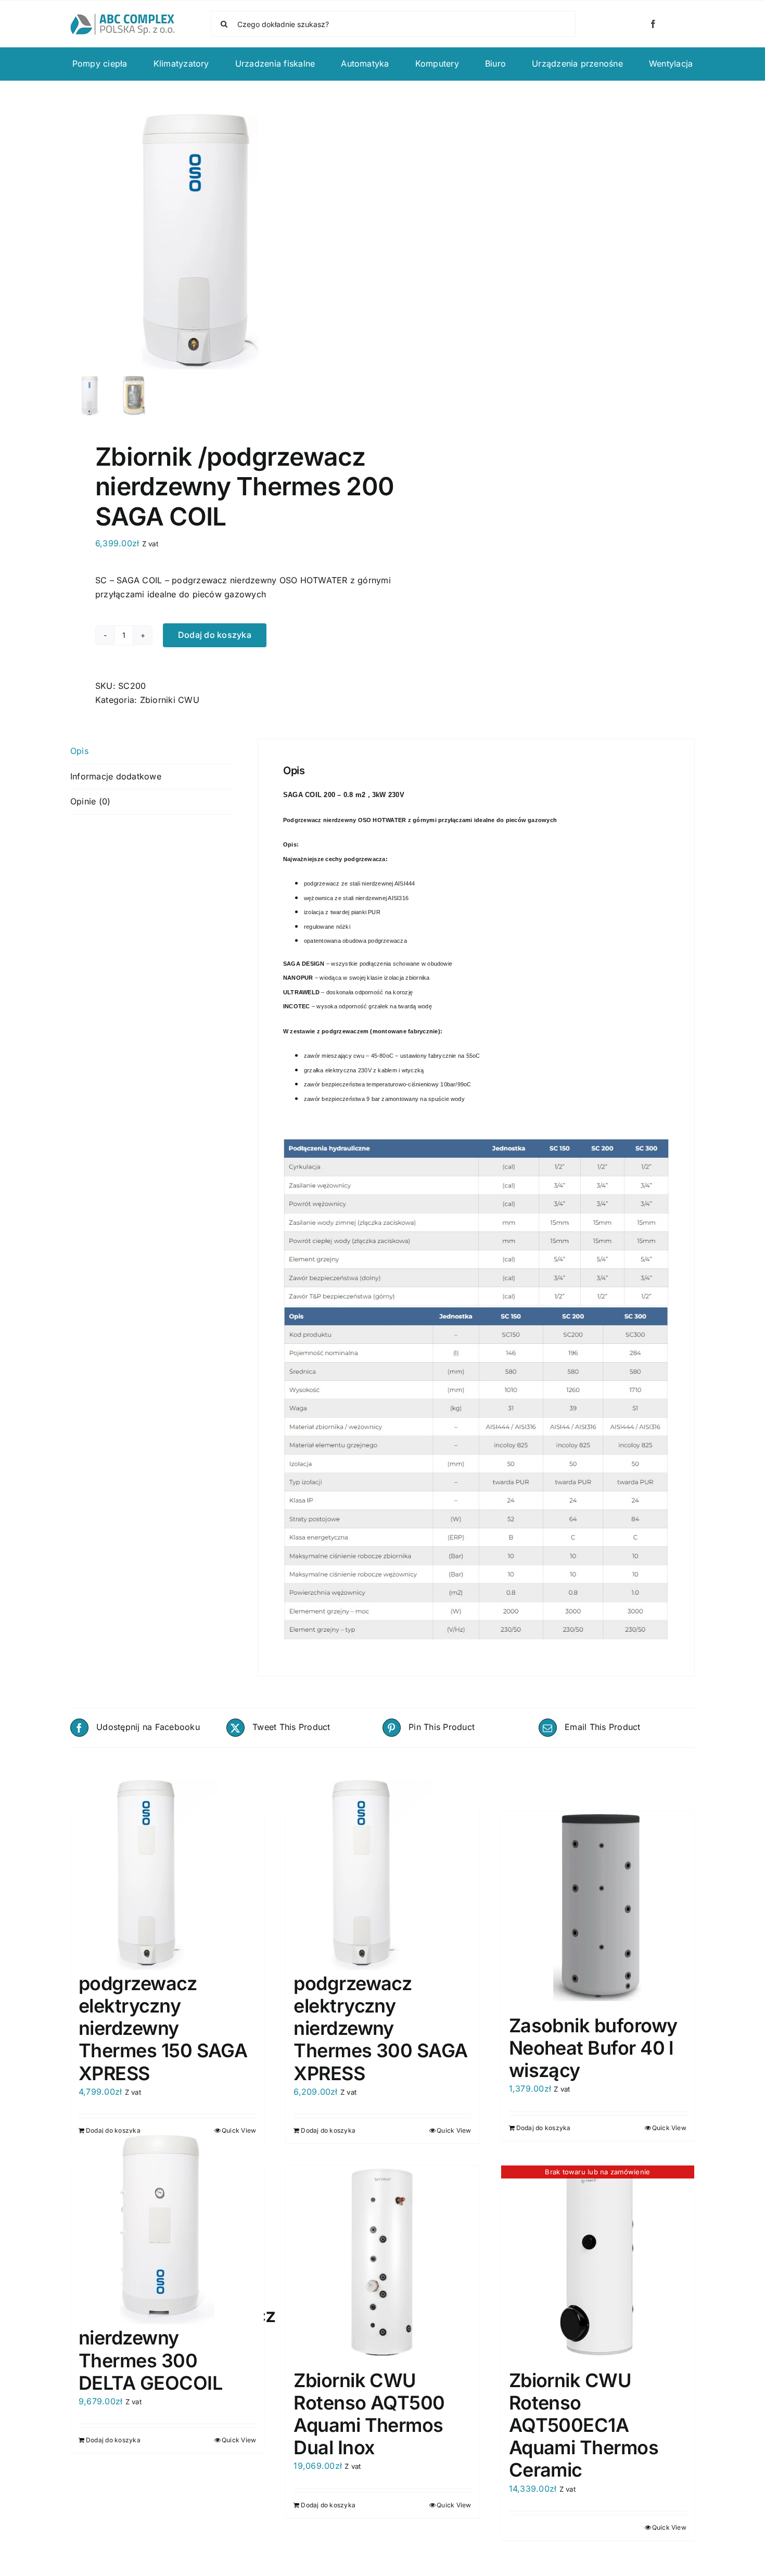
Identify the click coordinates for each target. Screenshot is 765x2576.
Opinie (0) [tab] (90, 801)
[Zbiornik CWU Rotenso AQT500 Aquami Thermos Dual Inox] (382, 2262)
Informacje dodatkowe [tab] (116, 776)
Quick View (239, 2130)
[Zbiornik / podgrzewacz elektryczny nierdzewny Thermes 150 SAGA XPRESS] (167, 1875)
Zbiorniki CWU (170, 700)
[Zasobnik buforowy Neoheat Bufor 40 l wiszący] (598, 1908)
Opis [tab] (79, 751)
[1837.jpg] (200, 242)
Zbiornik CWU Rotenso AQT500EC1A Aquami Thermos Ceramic (584, 2425)
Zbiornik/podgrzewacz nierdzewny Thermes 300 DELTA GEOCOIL (177, 2349)
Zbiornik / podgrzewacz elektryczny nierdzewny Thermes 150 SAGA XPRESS (163, 2017)
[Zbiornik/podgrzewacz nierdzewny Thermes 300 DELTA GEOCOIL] (167, 2230)
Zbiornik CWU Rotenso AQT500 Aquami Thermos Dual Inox (369, 2414)
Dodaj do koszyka (215, 635)
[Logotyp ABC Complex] (122, 18)
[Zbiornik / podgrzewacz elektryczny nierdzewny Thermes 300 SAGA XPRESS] (382, 1875)
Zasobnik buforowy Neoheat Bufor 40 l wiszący (593, 2048)
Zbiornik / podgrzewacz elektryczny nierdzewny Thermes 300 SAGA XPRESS (380, 2017)
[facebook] (653, 24)
